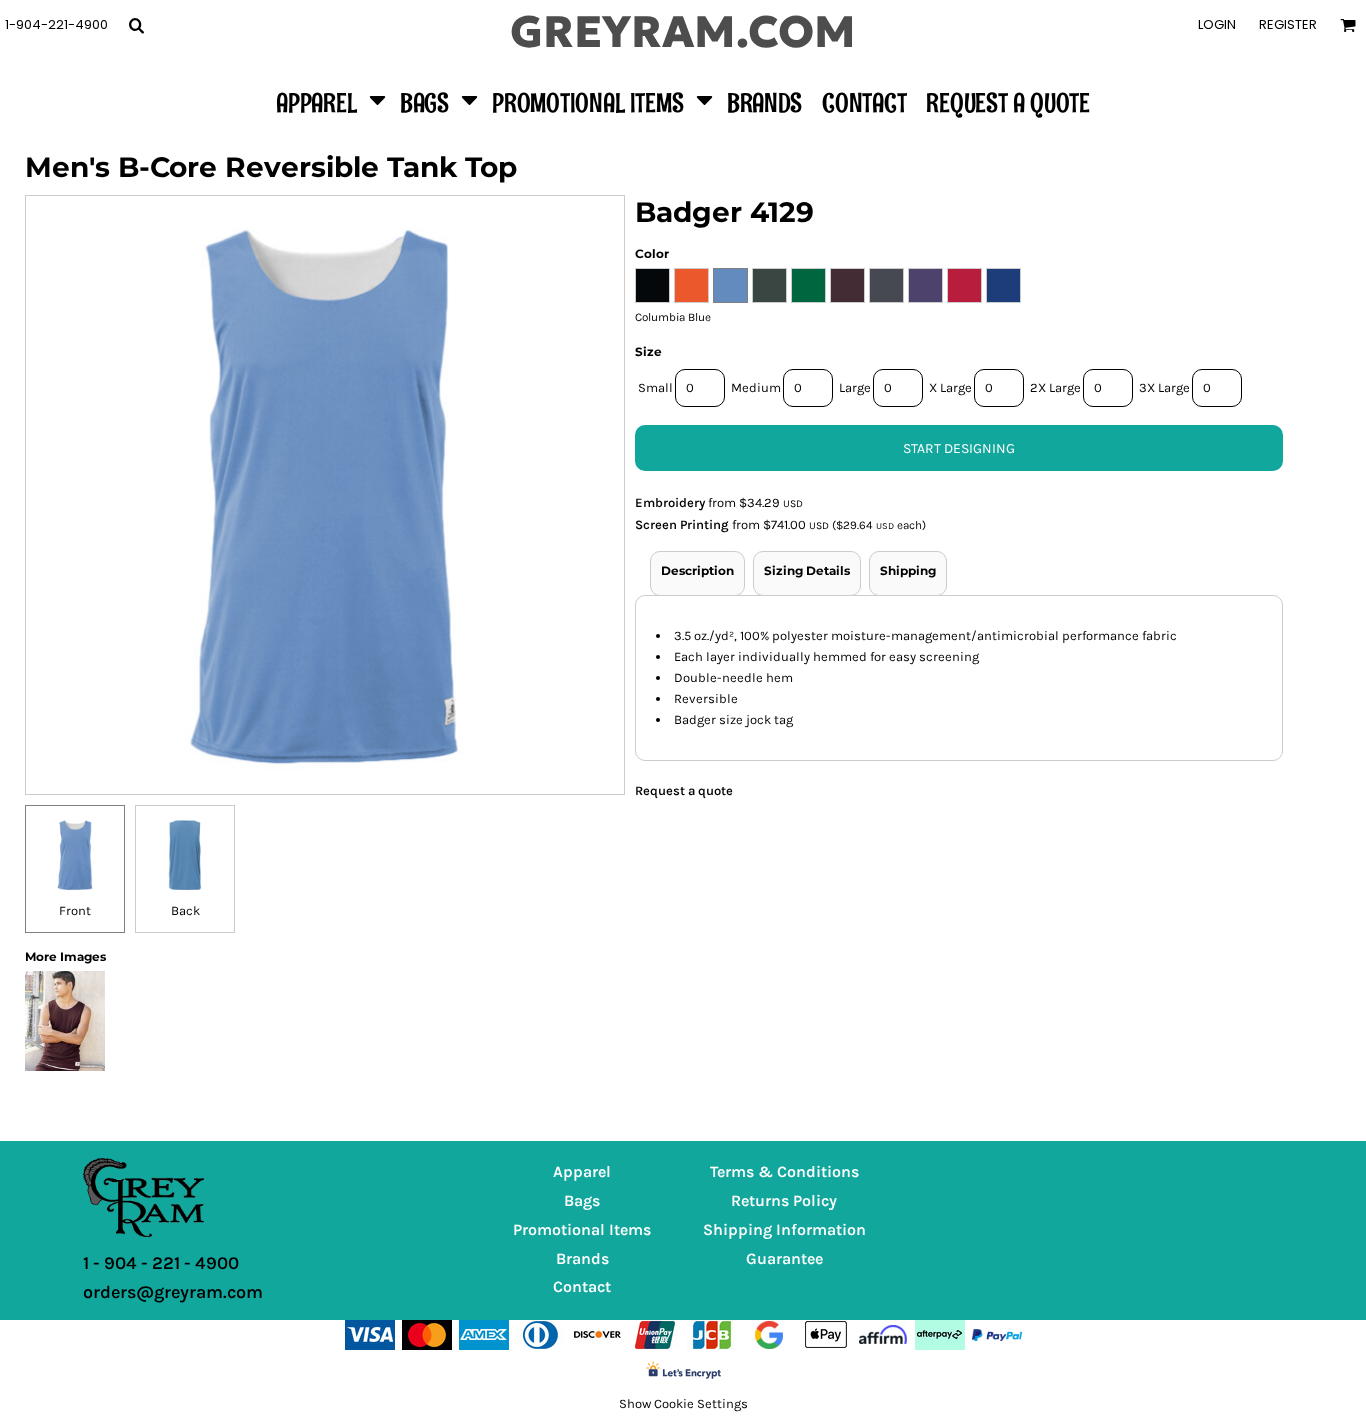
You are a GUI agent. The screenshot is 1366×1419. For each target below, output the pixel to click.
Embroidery (670, 502)
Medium (756, 387)
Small (655, 387)
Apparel (582, 1171)
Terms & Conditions (784, 1171)
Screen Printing (682, 524)
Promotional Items (582, 1229)
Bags (582, 1200)
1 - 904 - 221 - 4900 (161, 1263)
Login (1217, 24)
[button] (136, 25)
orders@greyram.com (173, 1292)
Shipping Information (784, 1229)
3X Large (1164, 387)
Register (1288, 24)
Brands (582, 1258)
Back (185, 910)
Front (75, 910)
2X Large (1055, 387)
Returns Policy (784, 1200)
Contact (582, 1286)
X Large (950, 387)
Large (855, 387)
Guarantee (784, 1258)
